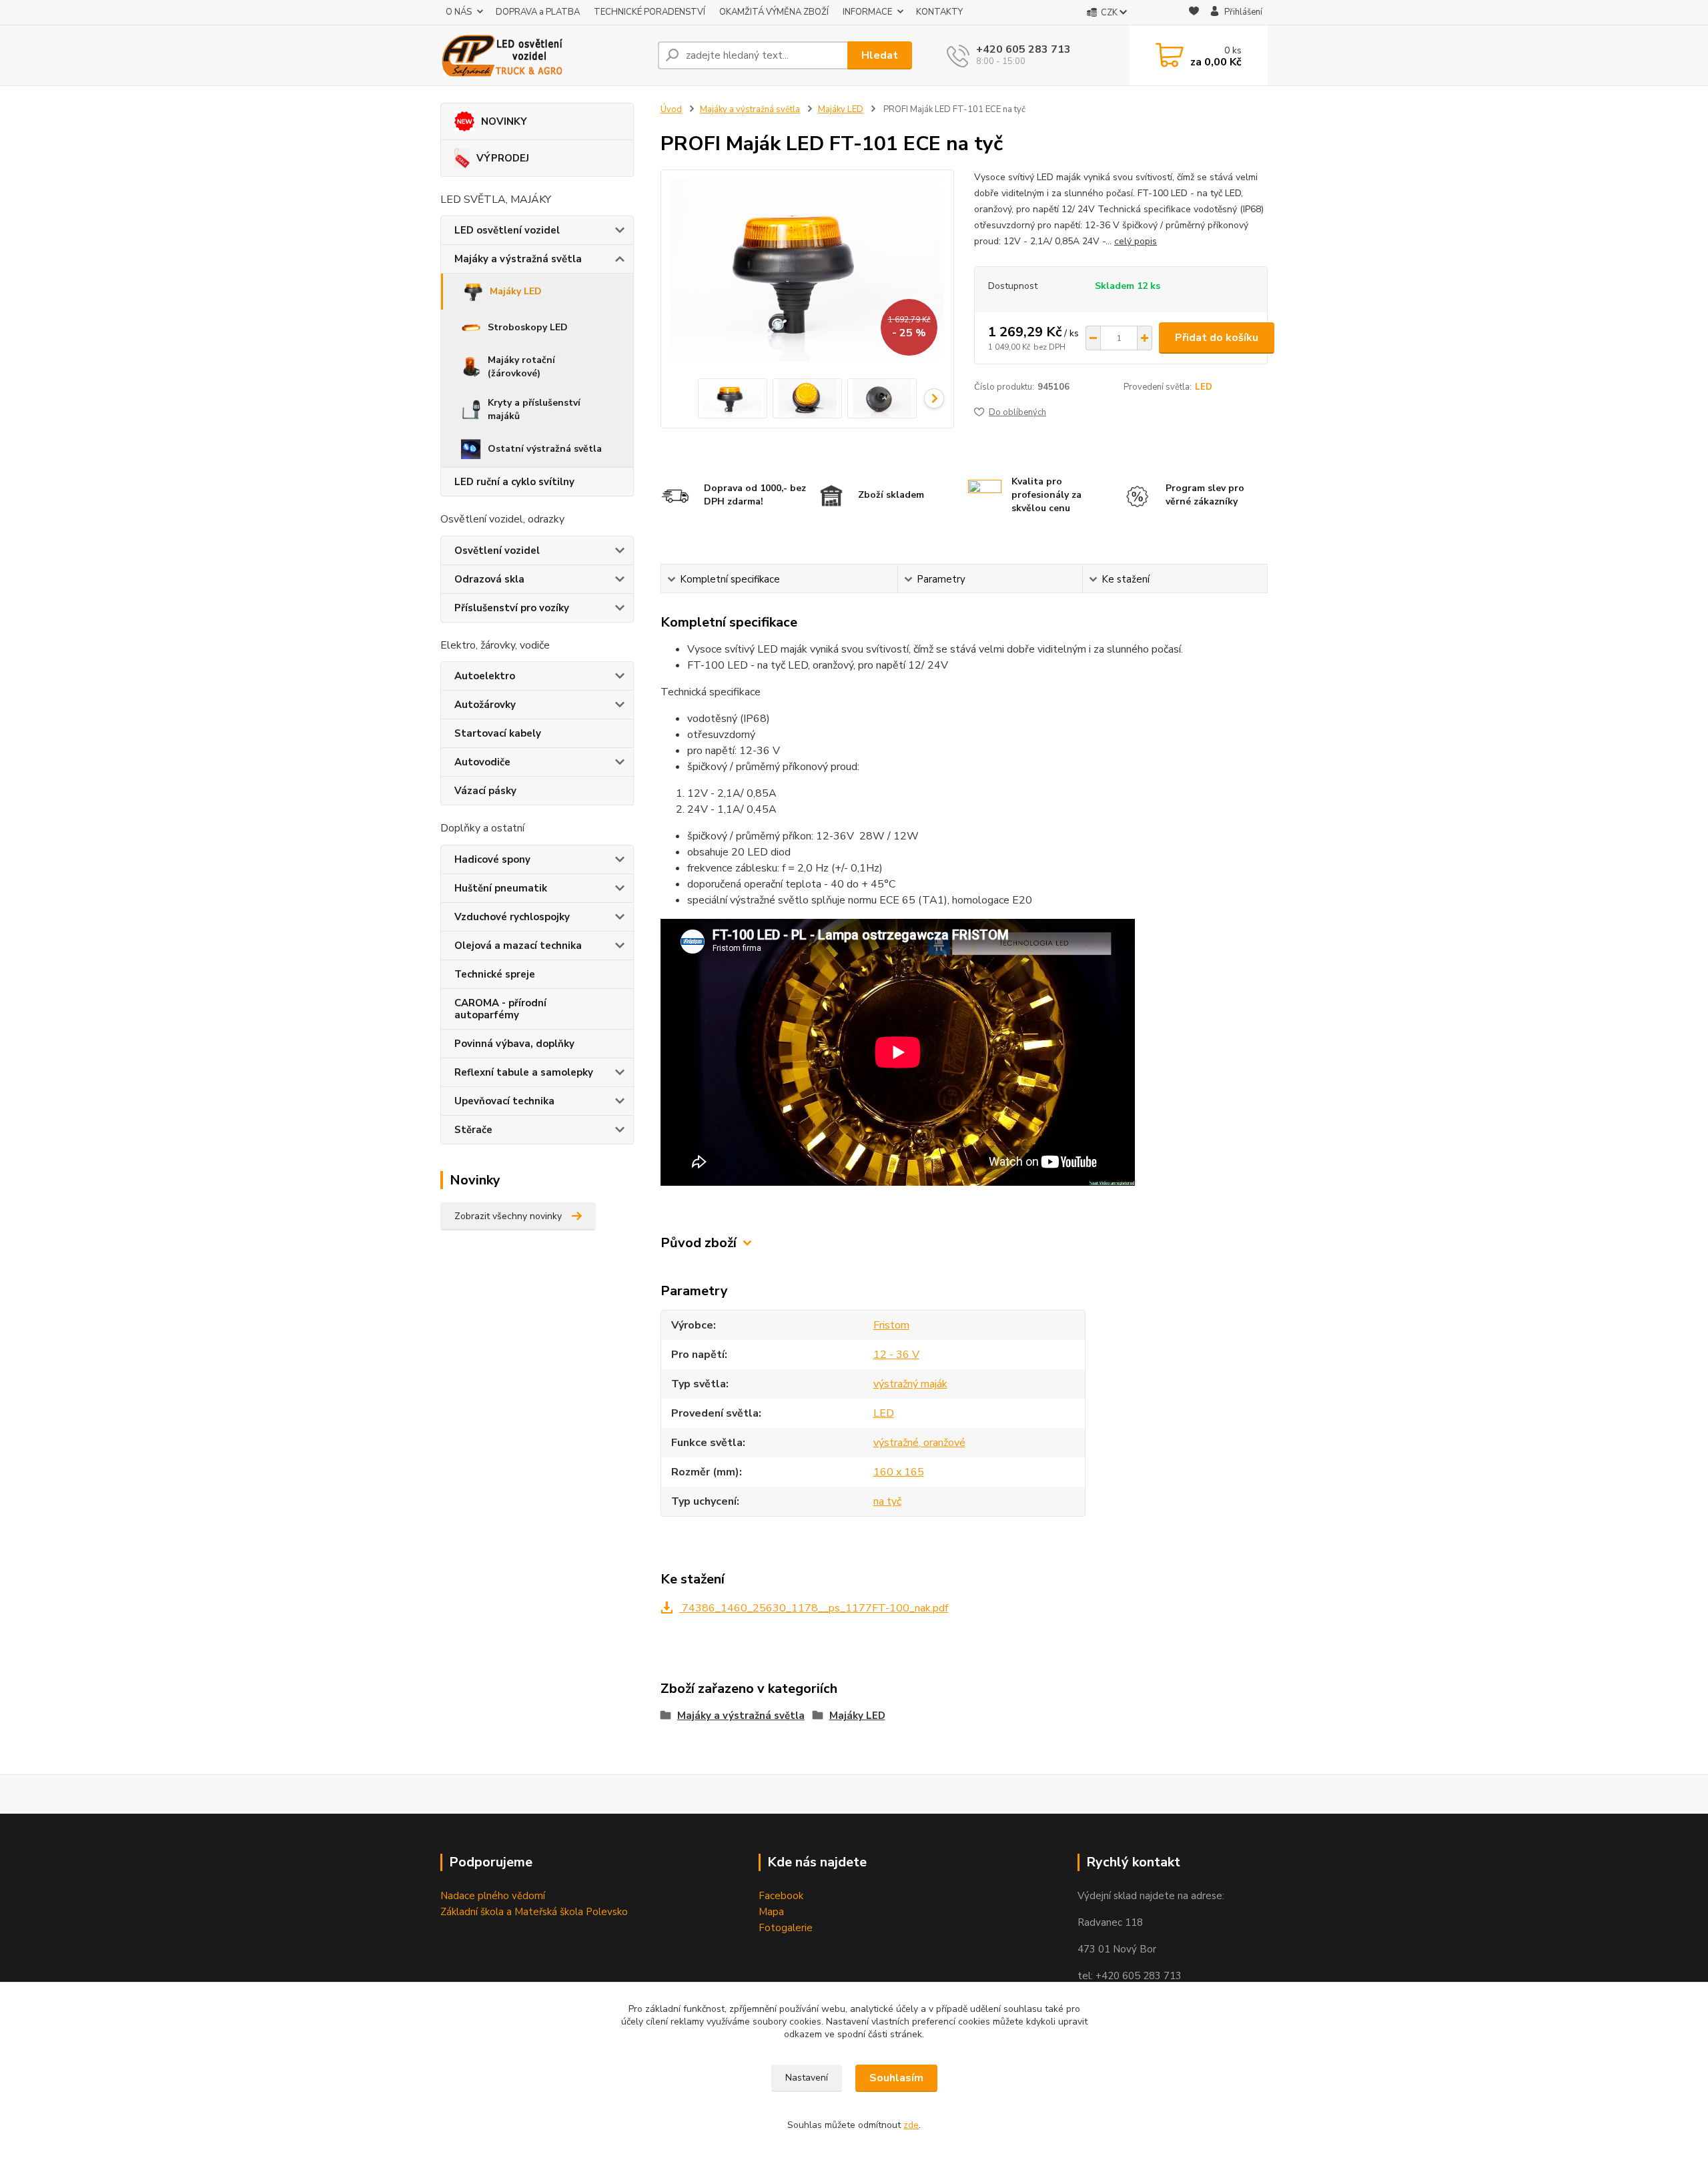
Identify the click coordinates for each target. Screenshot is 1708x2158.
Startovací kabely (498, 733)
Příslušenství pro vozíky (512, 608)
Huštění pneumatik (501, 888)
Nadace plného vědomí (493, 1896)
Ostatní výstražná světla (545, 449)
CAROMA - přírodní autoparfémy (500, 1009)
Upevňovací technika (504, 1101)
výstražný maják (910, 1384)
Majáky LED (516, 291)
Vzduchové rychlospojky (512, 917)
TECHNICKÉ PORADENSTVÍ (650, 12)
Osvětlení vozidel (497, 551)
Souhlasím (896, 2078)
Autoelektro (485, 676)
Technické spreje (495, 974)
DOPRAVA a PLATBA (538, 12)
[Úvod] (544, 55)
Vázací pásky (485, 791)
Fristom (891, 1325)
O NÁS (459, 12)
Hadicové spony (492, 859)
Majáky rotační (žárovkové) (521, 367)
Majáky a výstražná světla (518, 259)
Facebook (781, 1896)
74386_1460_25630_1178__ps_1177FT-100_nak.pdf (814, 1608)
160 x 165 (899, 1472)
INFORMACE (867, 12)
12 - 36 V (896, 1355)
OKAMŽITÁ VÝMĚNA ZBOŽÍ (774, 12)
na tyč (887, 1501)
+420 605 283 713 (1023, 49)
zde (911, 2125)
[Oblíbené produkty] (1194, 13)
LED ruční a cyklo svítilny (514, 482)
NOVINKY (504, 121)
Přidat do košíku (1217, 338)
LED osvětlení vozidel (507, 230)
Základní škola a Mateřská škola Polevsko (534, 1912)
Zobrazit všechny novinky (508, 1216)
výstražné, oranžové (919, 1443)
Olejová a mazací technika (518, 946)
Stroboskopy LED (528, 327)
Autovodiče (482, 762)
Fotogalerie (786, 1928)
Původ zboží (699, 1243)
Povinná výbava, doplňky (514, 1044)
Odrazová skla (489, 579)
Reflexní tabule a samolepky (524, 1072)
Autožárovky (485, 705)
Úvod (671, 109)
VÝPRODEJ (503, 158)
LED (1204, 387)
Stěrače (473, 1130)
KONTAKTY (939, 12)
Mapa (771, 1912)
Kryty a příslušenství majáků (534, 409)
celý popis (1136, 241)
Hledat (880, 55)
